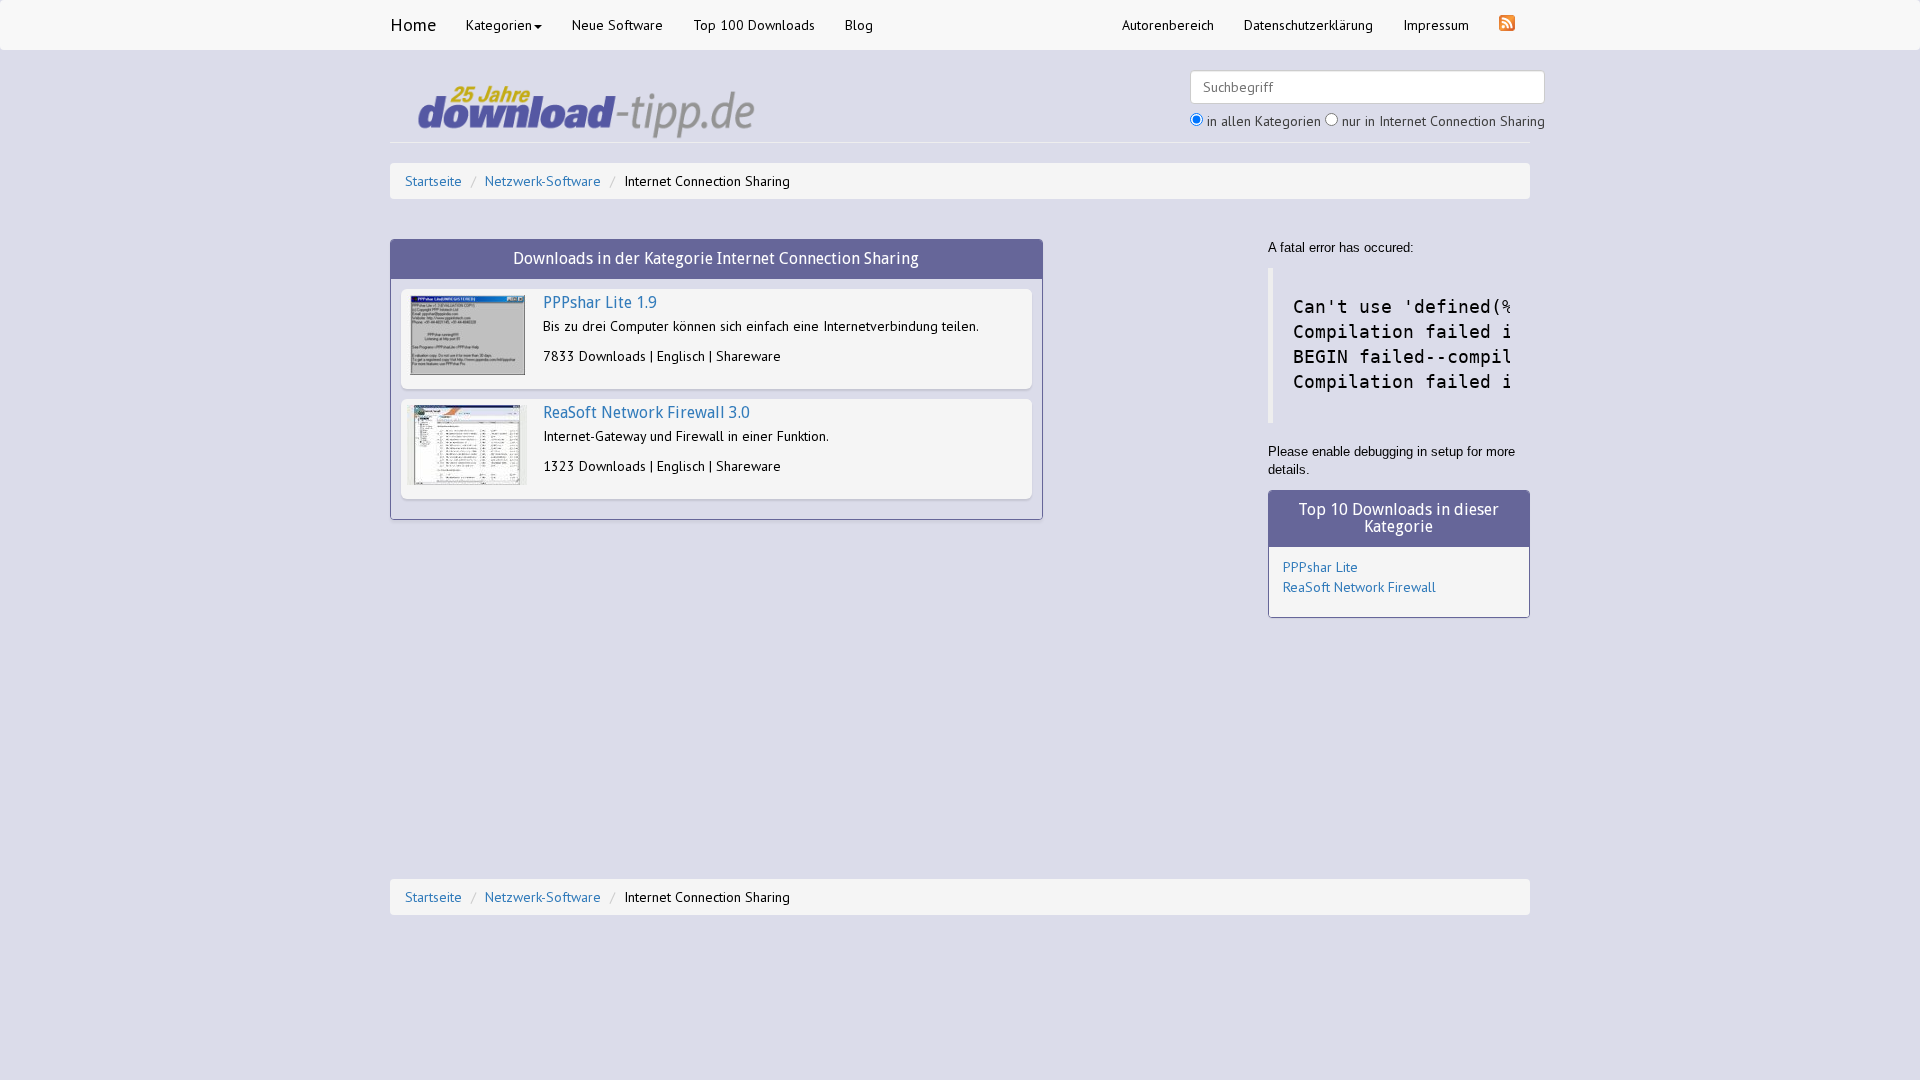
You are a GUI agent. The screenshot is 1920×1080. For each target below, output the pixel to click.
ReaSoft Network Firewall (1359, 587)
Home (413, 24)
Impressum (1436, 25)
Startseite (433, 181)
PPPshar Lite (1320, 567)
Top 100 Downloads (754, 25)
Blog (859, 25)
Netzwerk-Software (543, 181)
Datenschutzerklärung (1308, 25)
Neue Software (617, 25)
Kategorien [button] (499, 25)
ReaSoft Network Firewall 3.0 (646, 412)
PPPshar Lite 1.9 (600, 302)
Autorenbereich (1168, 25)
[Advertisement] (1155, 539)
